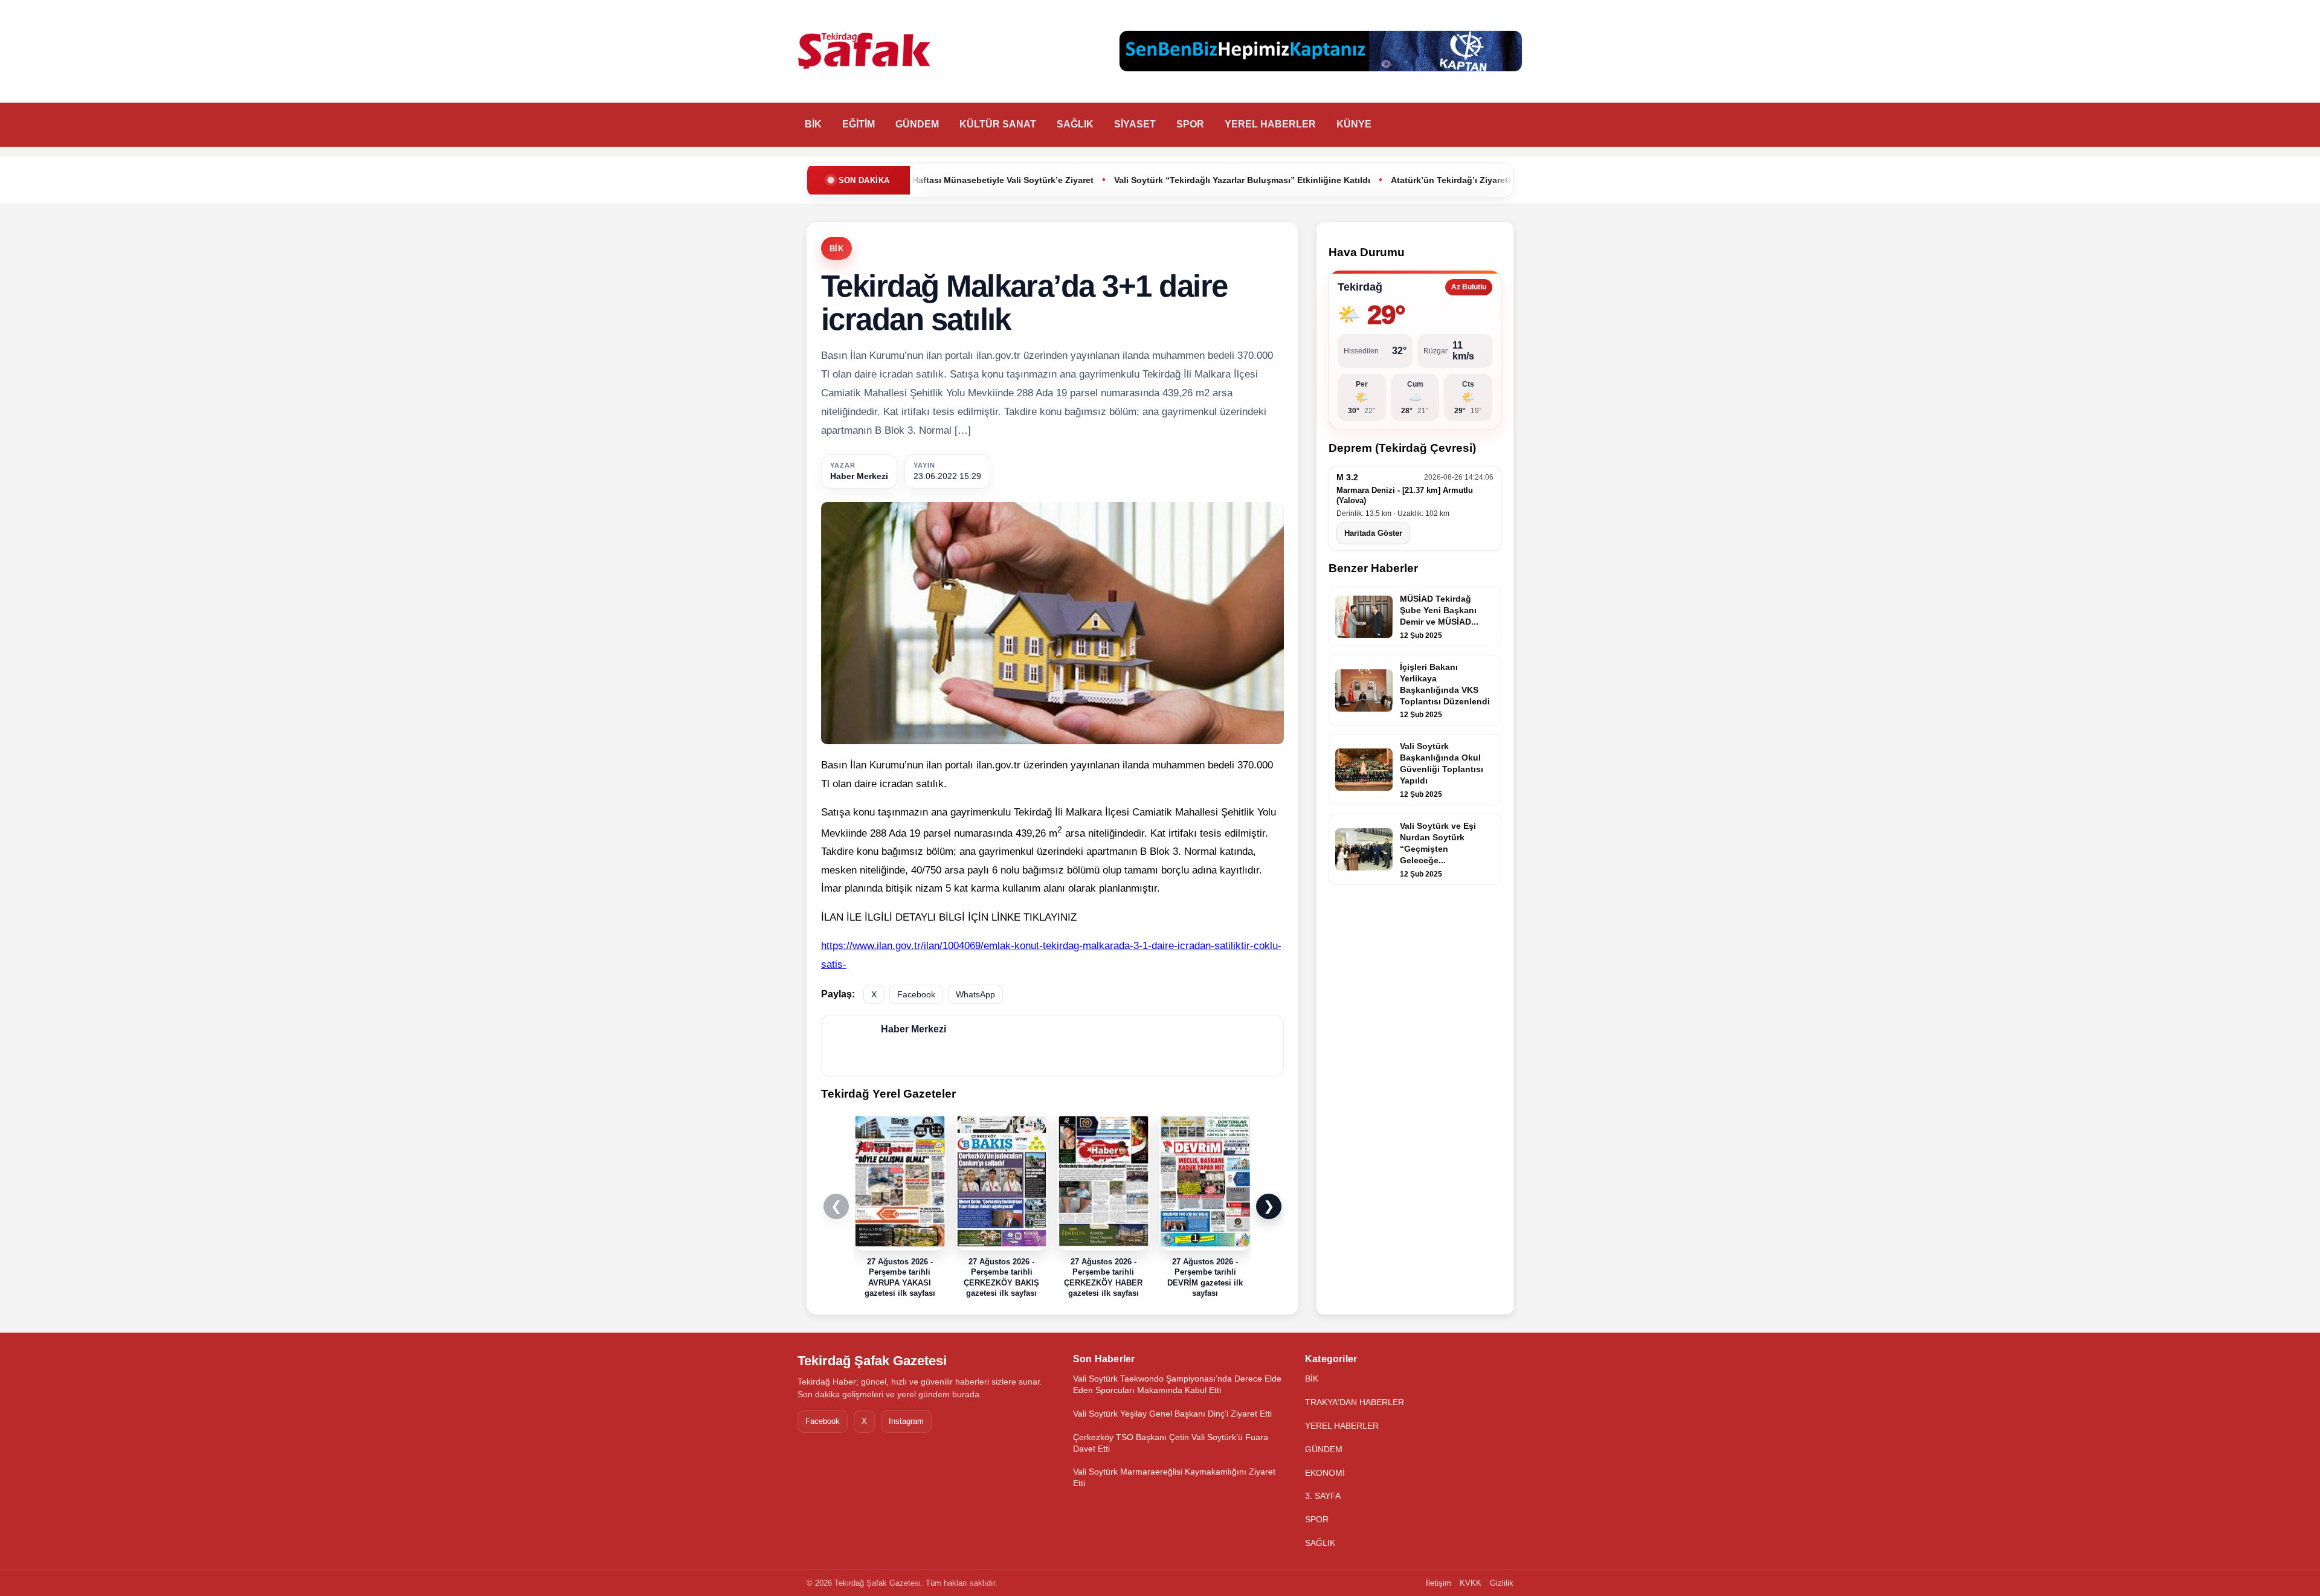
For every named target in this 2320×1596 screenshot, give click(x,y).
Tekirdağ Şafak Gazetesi (872, 1361)
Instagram (906, 1421)
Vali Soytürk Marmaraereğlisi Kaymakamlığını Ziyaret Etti (1174, 1477)
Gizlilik (1502, 1583)
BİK (813, 124)
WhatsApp (975, 994)
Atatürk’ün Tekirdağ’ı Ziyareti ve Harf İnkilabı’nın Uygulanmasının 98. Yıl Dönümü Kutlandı (1401, 180)
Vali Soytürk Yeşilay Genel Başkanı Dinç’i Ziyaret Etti (1172, 1414)
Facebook (916, 994)
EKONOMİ (1325, 1473)
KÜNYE (1354, 124)
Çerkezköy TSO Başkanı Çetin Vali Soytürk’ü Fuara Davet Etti (1171, 1443)
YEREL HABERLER (1270, 124)
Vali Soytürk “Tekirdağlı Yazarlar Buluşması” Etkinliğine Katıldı (1067, 180)
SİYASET (1135, 124)
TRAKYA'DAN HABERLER (1355, 1402)
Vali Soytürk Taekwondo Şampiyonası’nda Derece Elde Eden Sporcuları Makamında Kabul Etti (1177, 1384)
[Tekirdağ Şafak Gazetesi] (864, 51)
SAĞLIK (1075, 124)
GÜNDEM (917, 124)
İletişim (1439, 1583)
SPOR (1190, 124)
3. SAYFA (1323, 1496)
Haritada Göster (1373, 533)
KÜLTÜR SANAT (998, 124)
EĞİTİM (859, 124)
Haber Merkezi (859, 476)
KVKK (1471, 1583)
